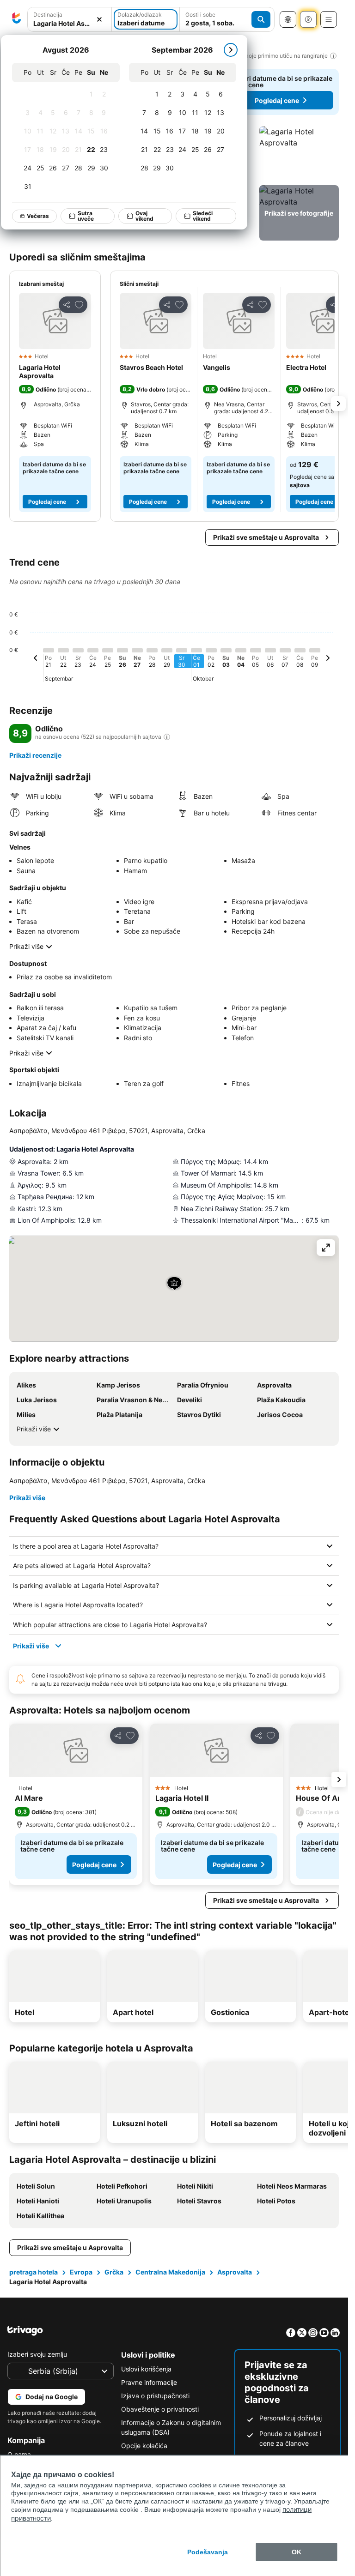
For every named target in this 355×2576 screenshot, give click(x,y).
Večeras (38, 216)
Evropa (81, 2272)
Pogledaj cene (277, 100)
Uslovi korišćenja (146, 2369)
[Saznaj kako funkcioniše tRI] (167, 737)
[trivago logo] (17, 19)
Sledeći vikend (203, 216)
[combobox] (70, 19)
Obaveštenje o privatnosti (160, 2409)
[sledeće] (231, 50)
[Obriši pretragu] (99, 20)
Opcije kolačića (144, 2446)
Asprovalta (235, 2272)
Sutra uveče (86, 216)
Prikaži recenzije (35, 755)
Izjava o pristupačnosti (155, 2396)
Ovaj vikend (145, 216)
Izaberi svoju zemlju (37, 2354)
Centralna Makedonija (170, 2272)
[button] (70, 20)
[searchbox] (70, 23)
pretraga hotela (34, 2272)
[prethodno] (36, 659)
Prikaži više (26, 946)
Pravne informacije (149, 2382)
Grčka (114, 2272)
